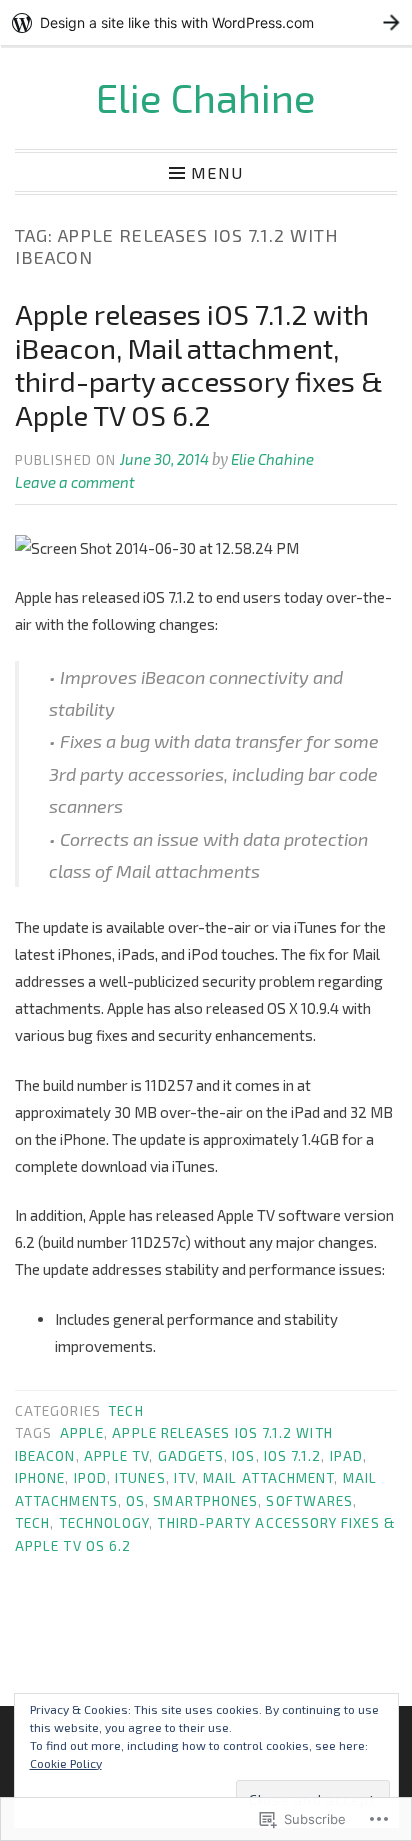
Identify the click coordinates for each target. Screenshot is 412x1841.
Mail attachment (268, 1478)
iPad (346, 1456)
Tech (125, 1411)
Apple (82, 1433)
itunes (140, 1478)
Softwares (309, 1501)
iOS (243, 1456)
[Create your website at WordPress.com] (206, 22)
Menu (217, 172)
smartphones (205, 1501)
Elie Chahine (206, 97)
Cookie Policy (66, 1763)
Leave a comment (75, 482)
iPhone (40, 1478)
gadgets (191, 1456)
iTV (184, 1478)
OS (135, 1501)
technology (104, 1523)
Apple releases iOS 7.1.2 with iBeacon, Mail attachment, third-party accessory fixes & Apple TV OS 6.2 (199, 364)
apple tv (117, 1456)
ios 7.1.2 (293, 1456)
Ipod (90, 1478)
